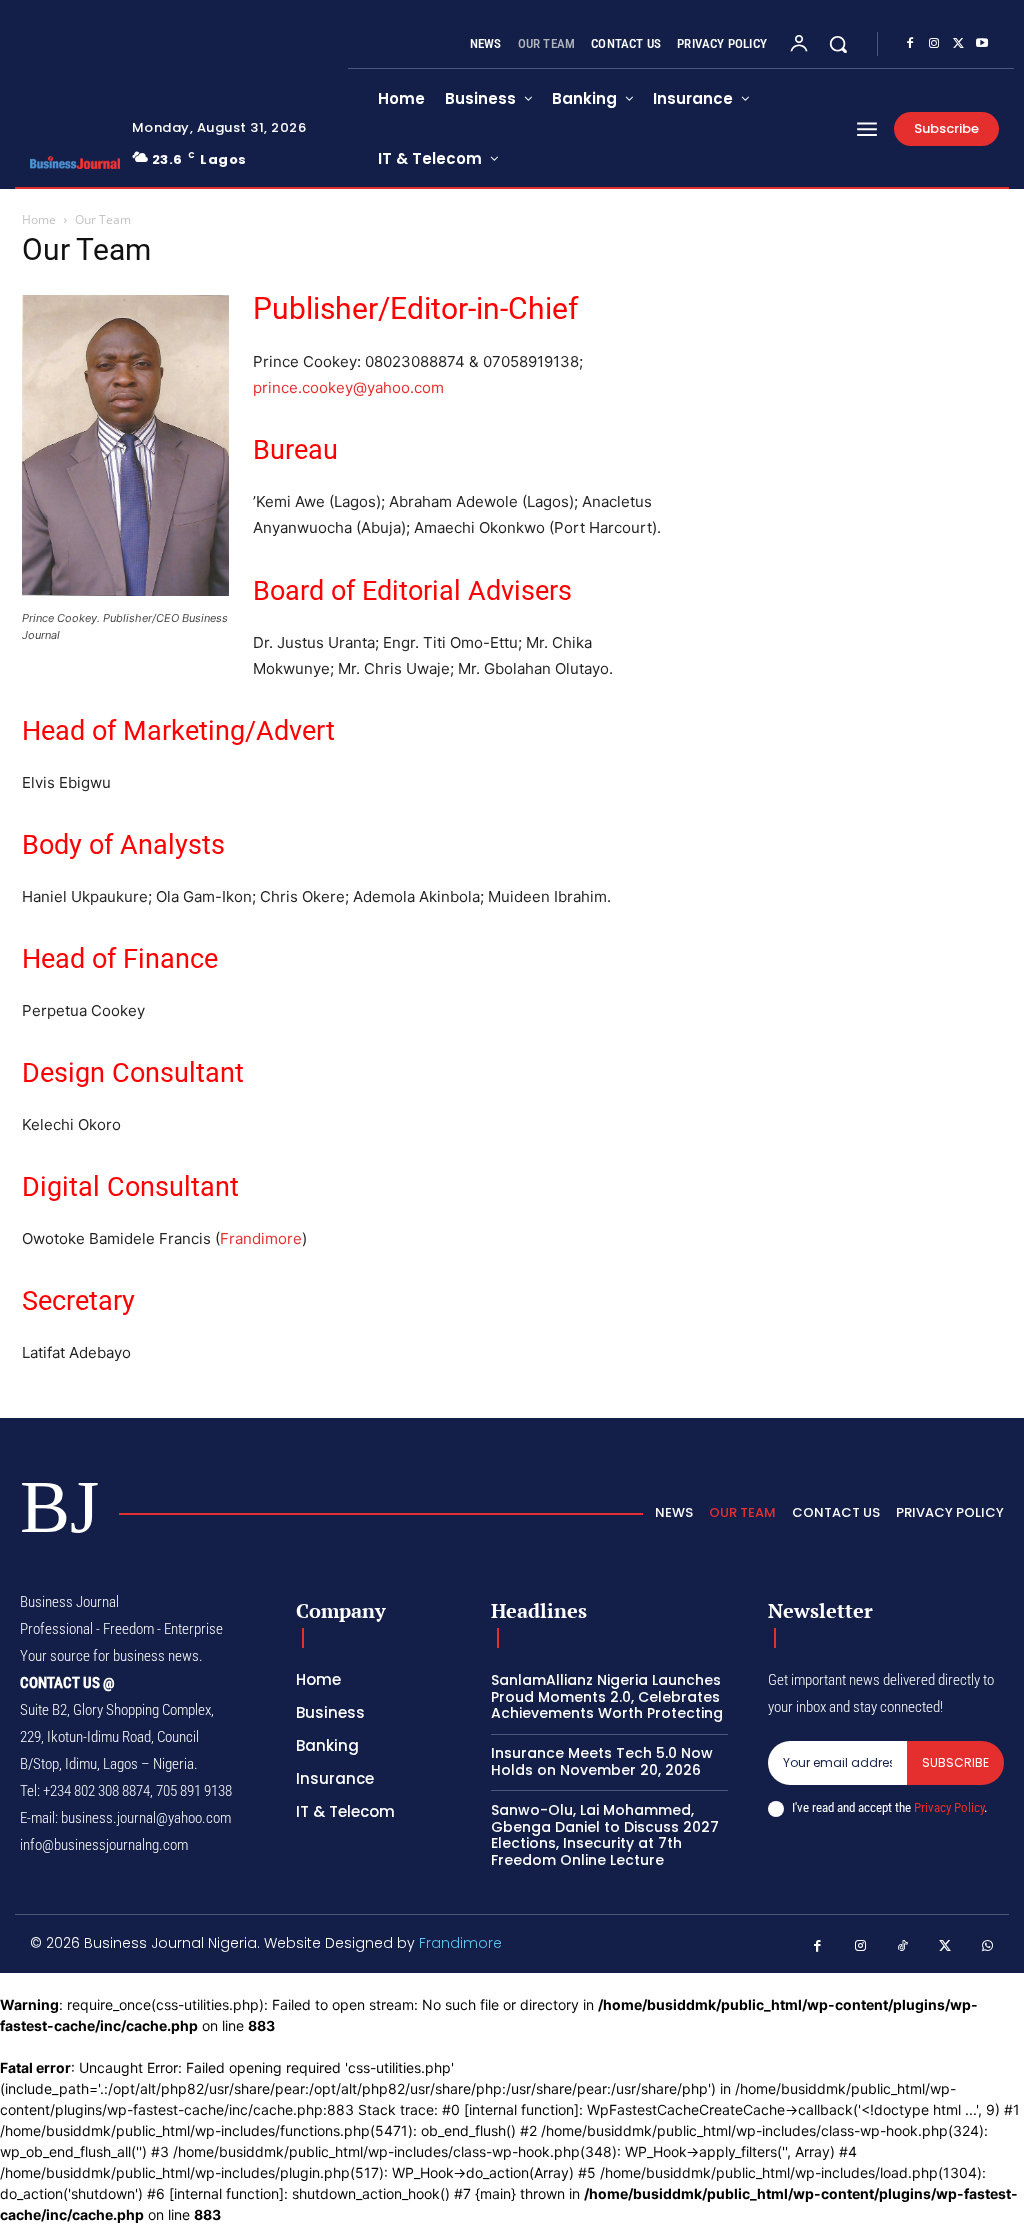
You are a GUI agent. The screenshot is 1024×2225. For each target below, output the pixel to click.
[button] (838, 44)
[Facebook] (910, 44)
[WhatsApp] (988, 1946)
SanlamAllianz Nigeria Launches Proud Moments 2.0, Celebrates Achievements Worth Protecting (607, 1697)
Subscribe (955, 1762)
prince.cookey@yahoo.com (348, 387)
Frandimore (261, 1238)
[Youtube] (982, 44)
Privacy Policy (949, 1807)
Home (39, 219)
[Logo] (68, 162)
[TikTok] (903, 1946)
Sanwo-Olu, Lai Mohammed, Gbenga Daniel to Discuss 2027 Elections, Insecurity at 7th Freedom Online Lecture (605, 1835)
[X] (958, 44)
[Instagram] (934, 44)
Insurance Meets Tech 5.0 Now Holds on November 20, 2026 (602, 1761)
